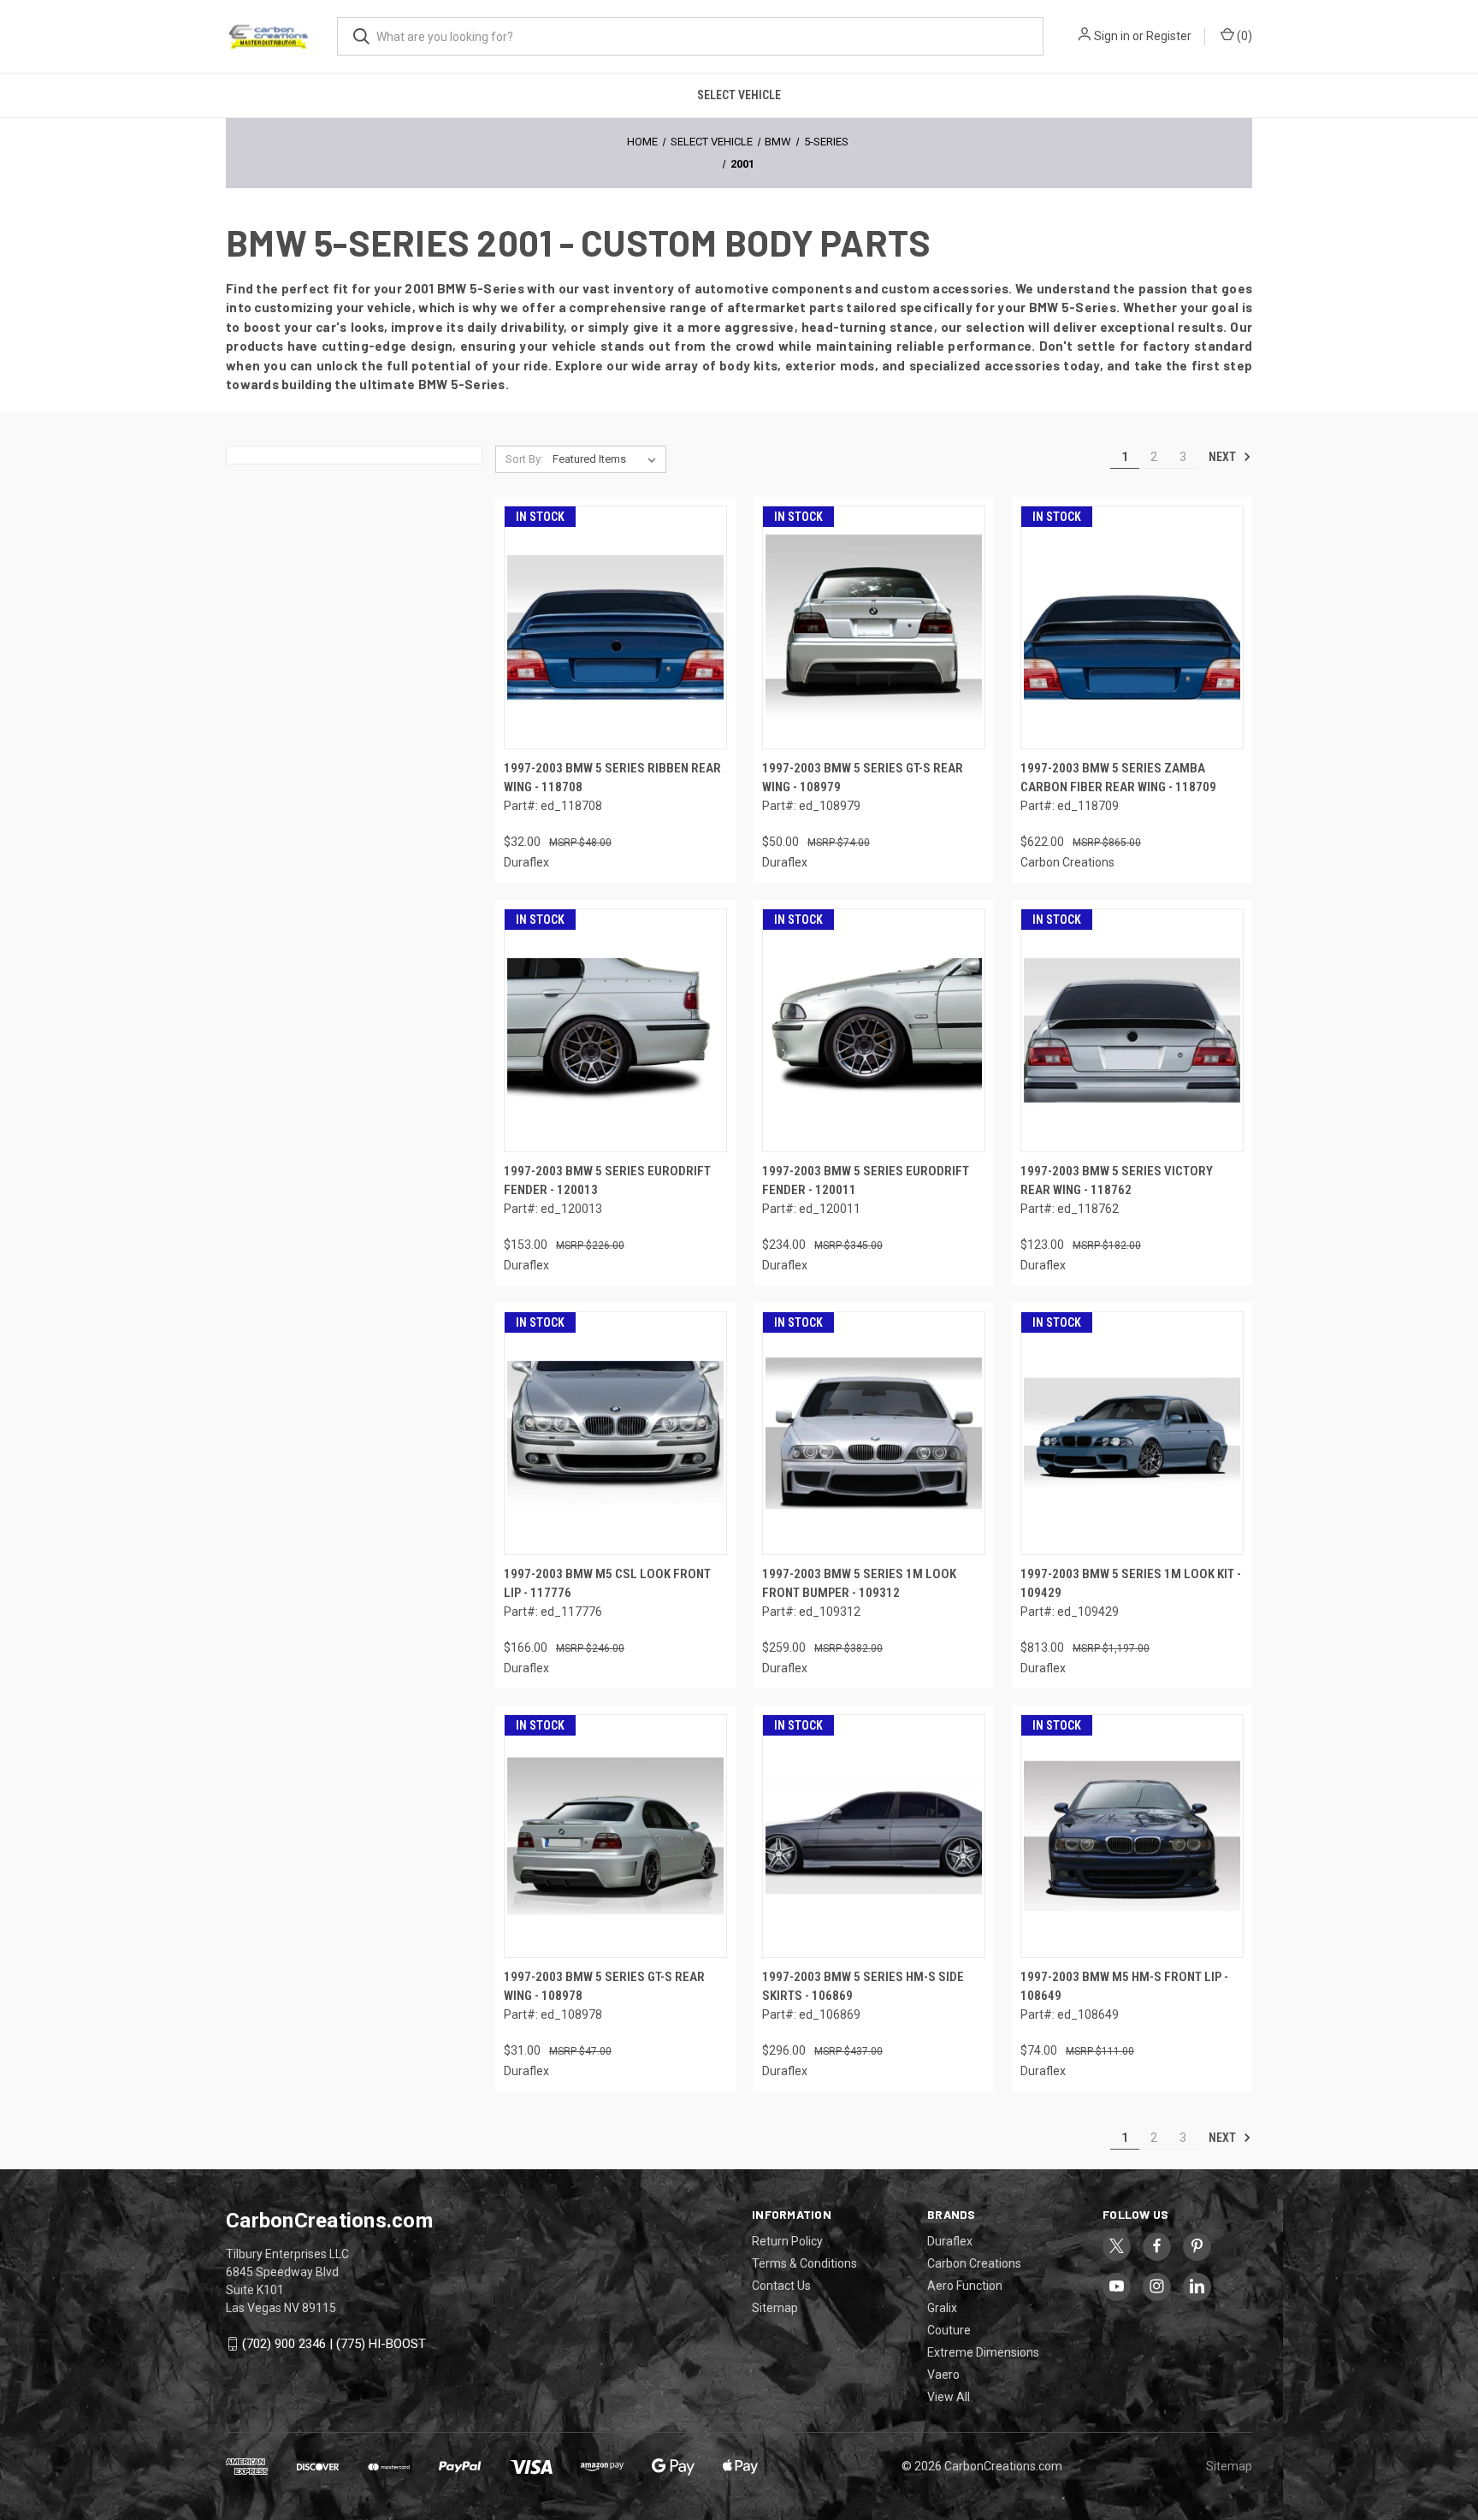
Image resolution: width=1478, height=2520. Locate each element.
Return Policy (787, 2241)
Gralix (942, 2308)
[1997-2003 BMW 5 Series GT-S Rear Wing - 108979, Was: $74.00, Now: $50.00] (874, 627)
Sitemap (775, 2308)
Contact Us (781, 2286)
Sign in (1112, 36)
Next (1224, 457)
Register (1169, 36)
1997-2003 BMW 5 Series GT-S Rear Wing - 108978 (604, 1987)
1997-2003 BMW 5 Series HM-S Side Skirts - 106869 (863, 1987)
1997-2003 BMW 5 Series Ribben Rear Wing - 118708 (612, 778)
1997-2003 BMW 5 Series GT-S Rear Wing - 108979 (863, 778)
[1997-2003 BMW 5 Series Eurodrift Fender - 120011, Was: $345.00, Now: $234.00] (874, 1030)
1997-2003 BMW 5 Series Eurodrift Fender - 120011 (866, 1181)
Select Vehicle (739, 95)
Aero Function (965, 2286)
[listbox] (608, 459)
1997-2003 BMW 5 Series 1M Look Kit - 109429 (1131, 1584)
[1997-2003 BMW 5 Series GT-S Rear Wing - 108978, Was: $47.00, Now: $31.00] (615, 1836)
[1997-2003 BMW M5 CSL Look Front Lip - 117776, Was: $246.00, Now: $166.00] (615, 1433)
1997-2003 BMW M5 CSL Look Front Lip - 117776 (607, 1584)
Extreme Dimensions (983, 2352)
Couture (949, 2330)
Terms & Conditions (804, 2263)
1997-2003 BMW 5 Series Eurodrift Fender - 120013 (607, 1181)
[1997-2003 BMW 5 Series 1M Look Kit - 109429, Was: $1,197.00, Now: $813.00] (1132, 1433)
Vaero (943, 2375)
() (1243, 36)
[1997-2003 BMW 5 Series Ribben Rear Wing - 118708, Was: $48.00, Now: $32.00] (615, 627)
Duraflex (950, 2241)
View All (949, 2397)
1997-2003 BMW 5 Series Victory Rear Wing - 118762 (1117, 1181)
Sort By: (524, 459)
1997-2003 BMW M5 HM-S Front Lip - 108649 (1124, 1987)
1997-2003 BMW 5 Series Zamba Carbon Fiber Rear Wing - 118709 (1118, 778)
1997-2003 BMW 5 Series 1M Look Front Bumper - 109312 (859, 1584)
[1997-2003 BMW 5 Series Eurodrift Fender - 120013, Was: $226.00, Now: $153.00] (615, 1030)
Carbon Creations (974, 2263)
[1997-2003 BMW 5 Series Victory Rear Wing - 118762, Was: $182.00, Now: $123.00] (1132, 1030)
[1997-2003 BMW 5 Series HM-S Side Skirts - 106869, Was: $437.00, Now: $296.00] (874, 1836)
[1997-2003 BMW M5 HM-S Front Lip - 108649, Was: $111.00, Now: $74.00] (1132, 1836)
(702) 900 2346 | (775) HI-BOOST (334, 2344)
